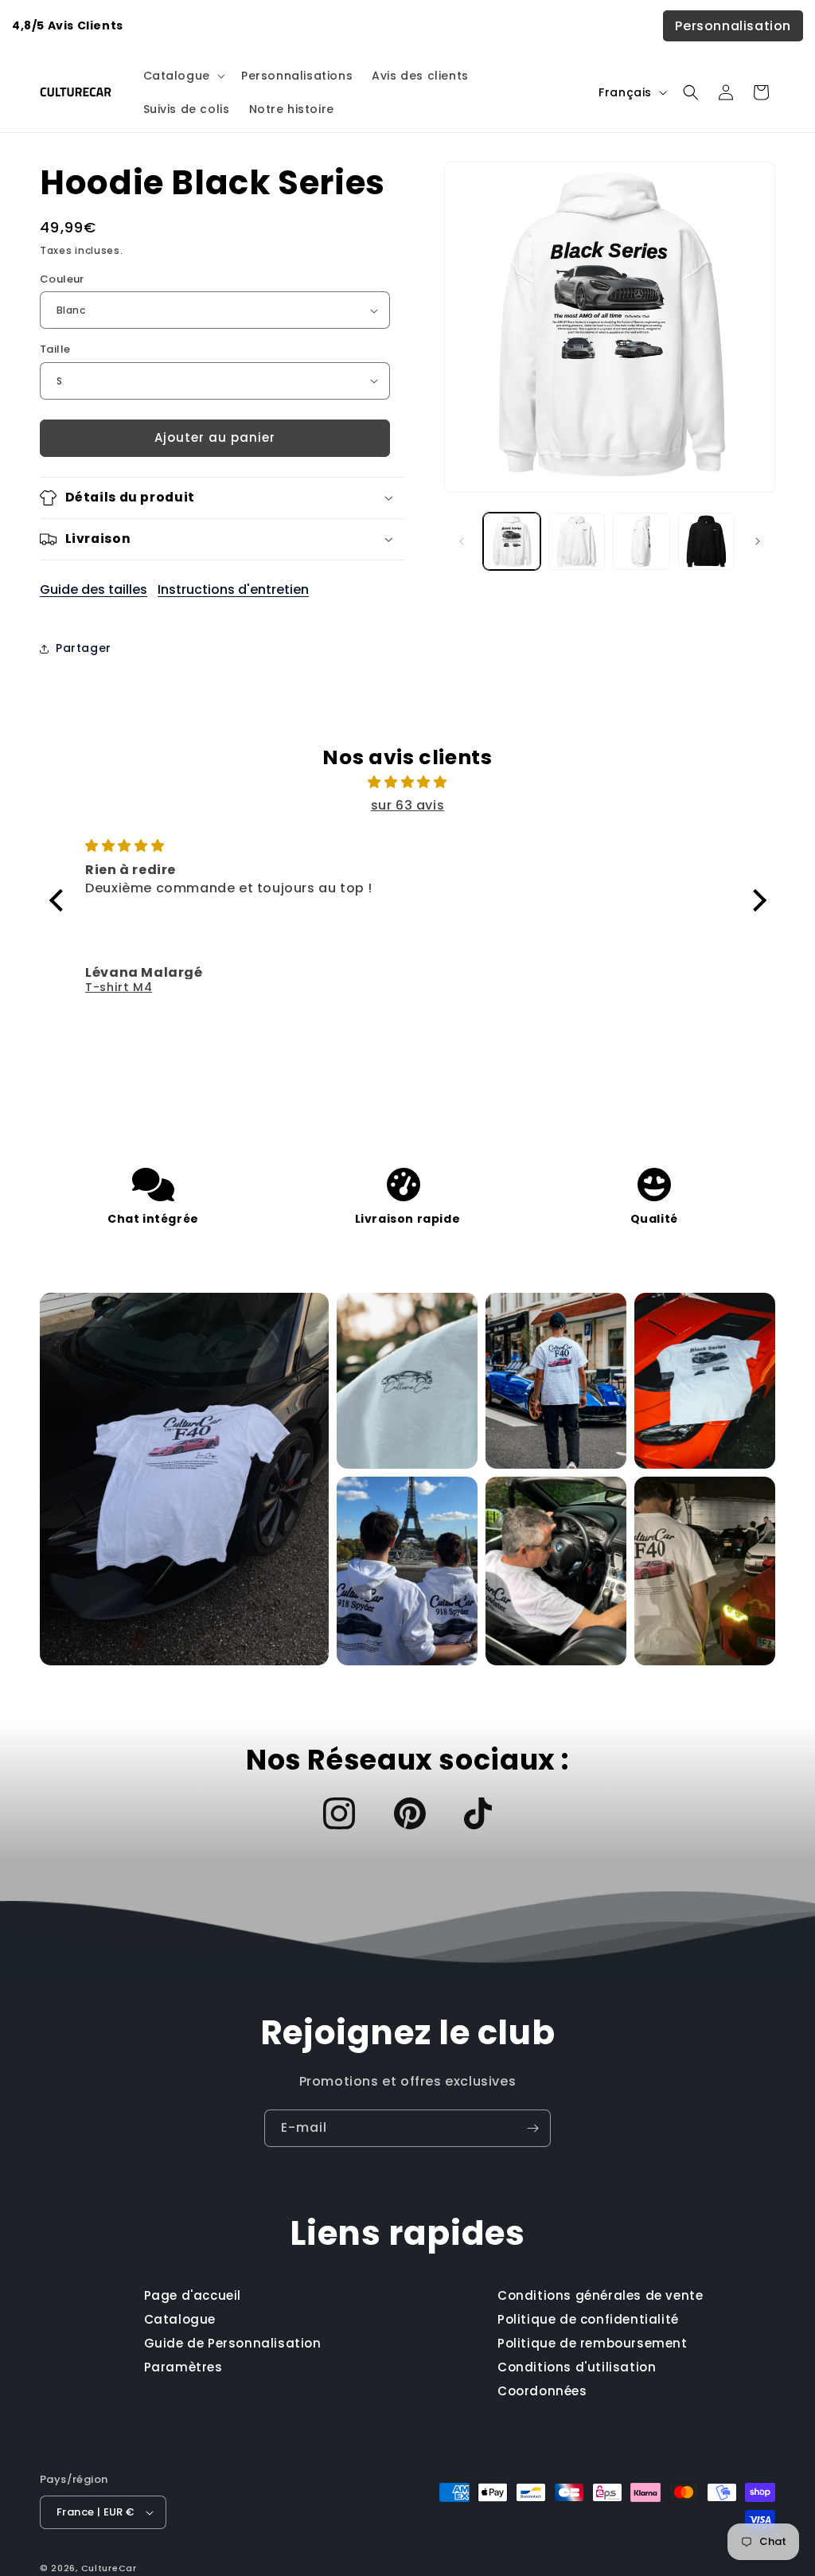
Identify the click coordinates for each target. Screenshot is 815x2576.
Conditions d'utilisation (577, 2367)
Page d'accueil (193, 2295)
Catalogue (180, 2319)
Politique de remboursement (593, 2343)
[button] (183, 76)
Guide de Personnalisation (233, 2343)
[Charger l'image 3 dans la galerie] (641, 541)
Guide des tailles (94, 589)
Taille (55, 349)
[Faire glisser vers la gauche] (462, 541)
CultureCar (109, 2568)
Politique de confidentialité (588, 2319)
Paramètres (183, 2367)
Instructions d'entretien (233, 589)
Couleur (62, 279)
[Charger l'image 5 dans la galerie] (706, 541)
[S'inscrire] (532, 2128)
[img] (408, 783)
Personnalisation (733, 26)
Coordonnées (542, 2391)
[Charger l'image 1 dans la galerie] (511, 541)
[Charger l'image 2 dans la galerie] (577, 541)
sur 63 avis (408, 805)
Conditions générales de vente (600, 2295)
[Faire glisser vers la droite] (758, 541)
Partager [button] (84, 648)
